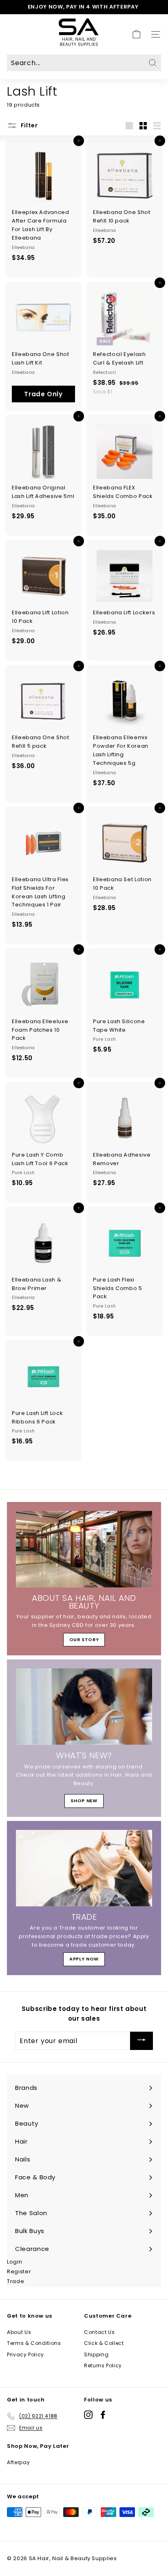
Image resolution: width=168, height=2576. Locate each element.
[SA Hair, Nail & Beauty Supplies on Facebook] (103, 2415)
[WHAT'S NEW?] (84, 1707)
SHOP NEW (84, 1801)
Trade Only (43, 394)
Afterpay (18, 2462)
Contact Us (99, 2332)
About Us (19, 2332)
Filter (29, 125)
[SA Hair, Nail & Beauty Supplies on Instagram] (88, 2415)
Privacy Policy (25, 2354)
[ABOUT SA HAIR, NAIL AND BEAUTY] (84, 1549)
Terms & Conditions (34, 2343)
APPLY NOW (84, 1959)
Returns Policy (103, 2365)
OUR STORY (84, 1639)
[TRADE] (84, 1868)
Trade (15, 2281)
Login (14, 2262)
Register (19, 2271)
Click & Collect (104, 2343)
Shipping (96, 2354)
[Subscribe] (141, 2041)
